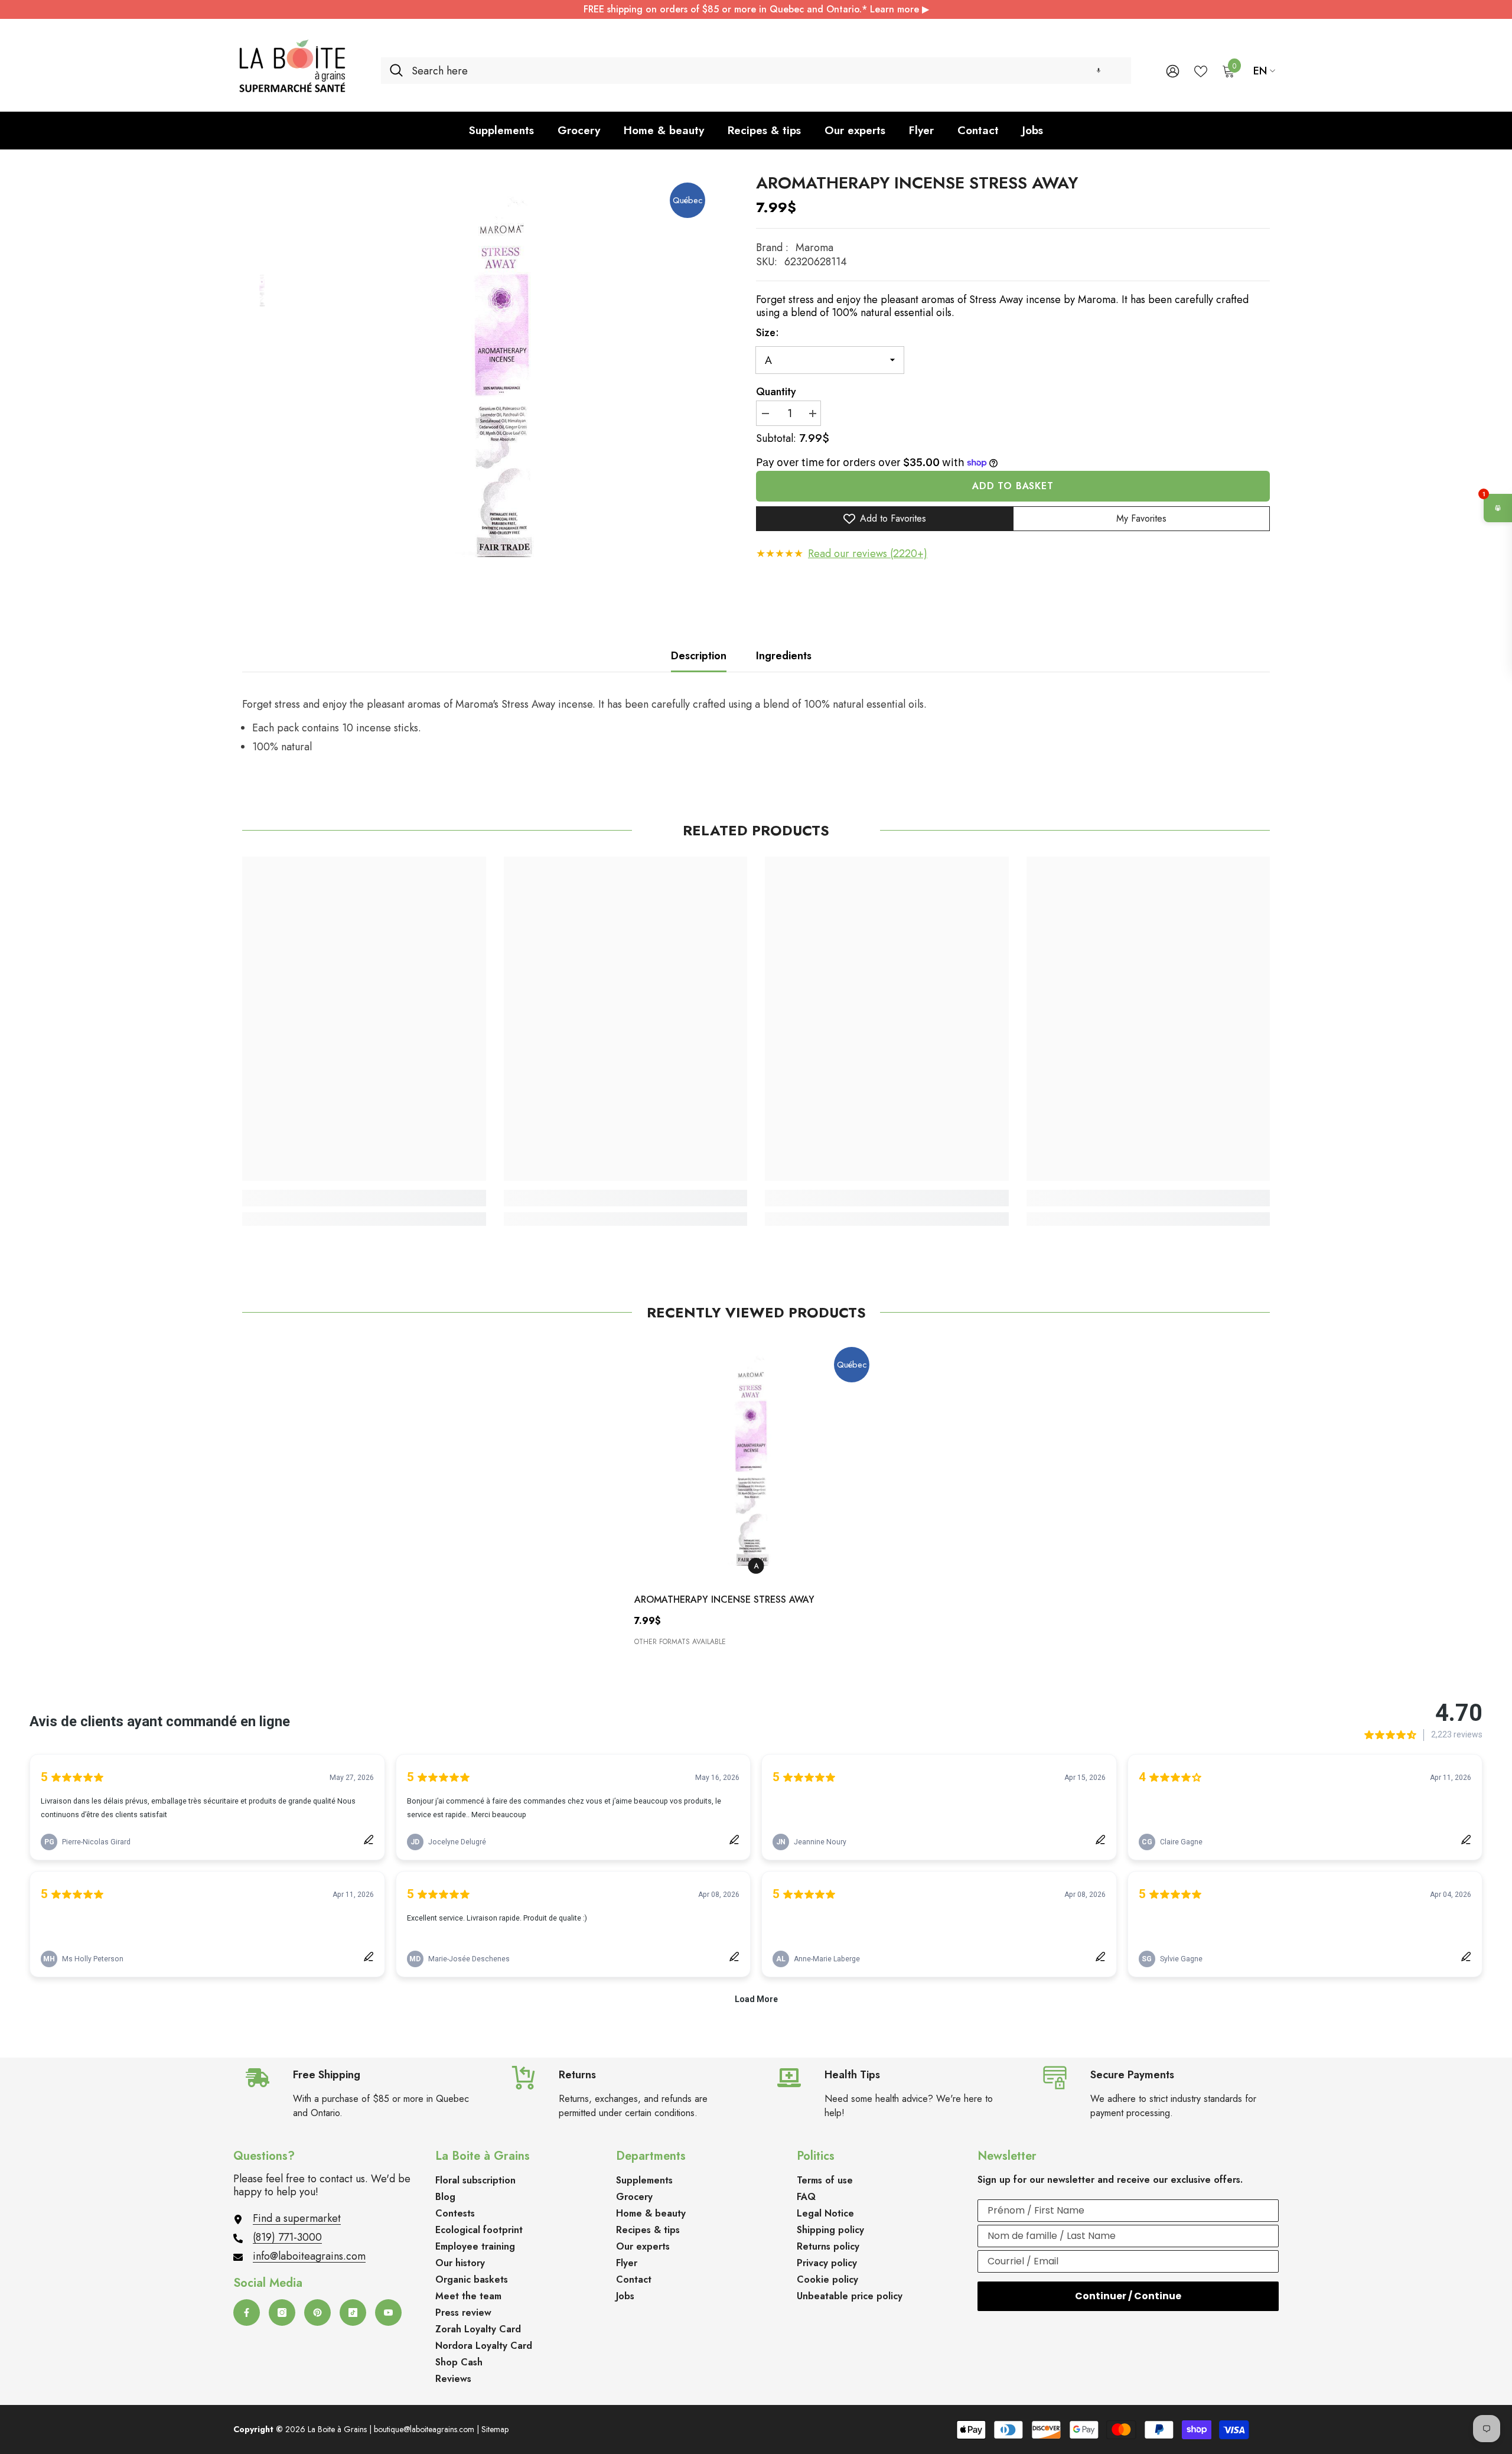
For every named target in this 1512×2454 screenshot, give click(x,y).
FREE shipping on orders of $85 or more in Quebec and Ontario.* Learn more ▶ (756, 9)
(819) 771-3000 (287, 2237)
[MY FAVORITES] (1201, 70)
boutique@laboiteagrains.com (424, 2429)
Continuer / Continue (1128, 2296)
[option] (511, 377)
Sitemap (495, 2429)
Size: (768, 333)
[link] (364, 1198)
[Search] (756, 71)
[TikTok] (353, 2313)
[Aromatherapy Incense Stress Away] (756, 1461)
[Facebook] (247, 2313)
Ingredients (784, 656)
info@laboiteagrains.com (309, 2256)
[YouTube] (388, 2313)
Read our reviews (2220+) (868, 554)
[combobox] (767, 71)
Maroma (814, 248)
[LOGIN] (1173, 71)
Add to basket (1013, 486)
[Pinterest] (317, 2313)
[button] (1099, 71)
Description (699, 656)
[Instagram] (282, 2313)
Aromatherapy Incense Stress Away (724, 1599)
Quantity (776, 392)
